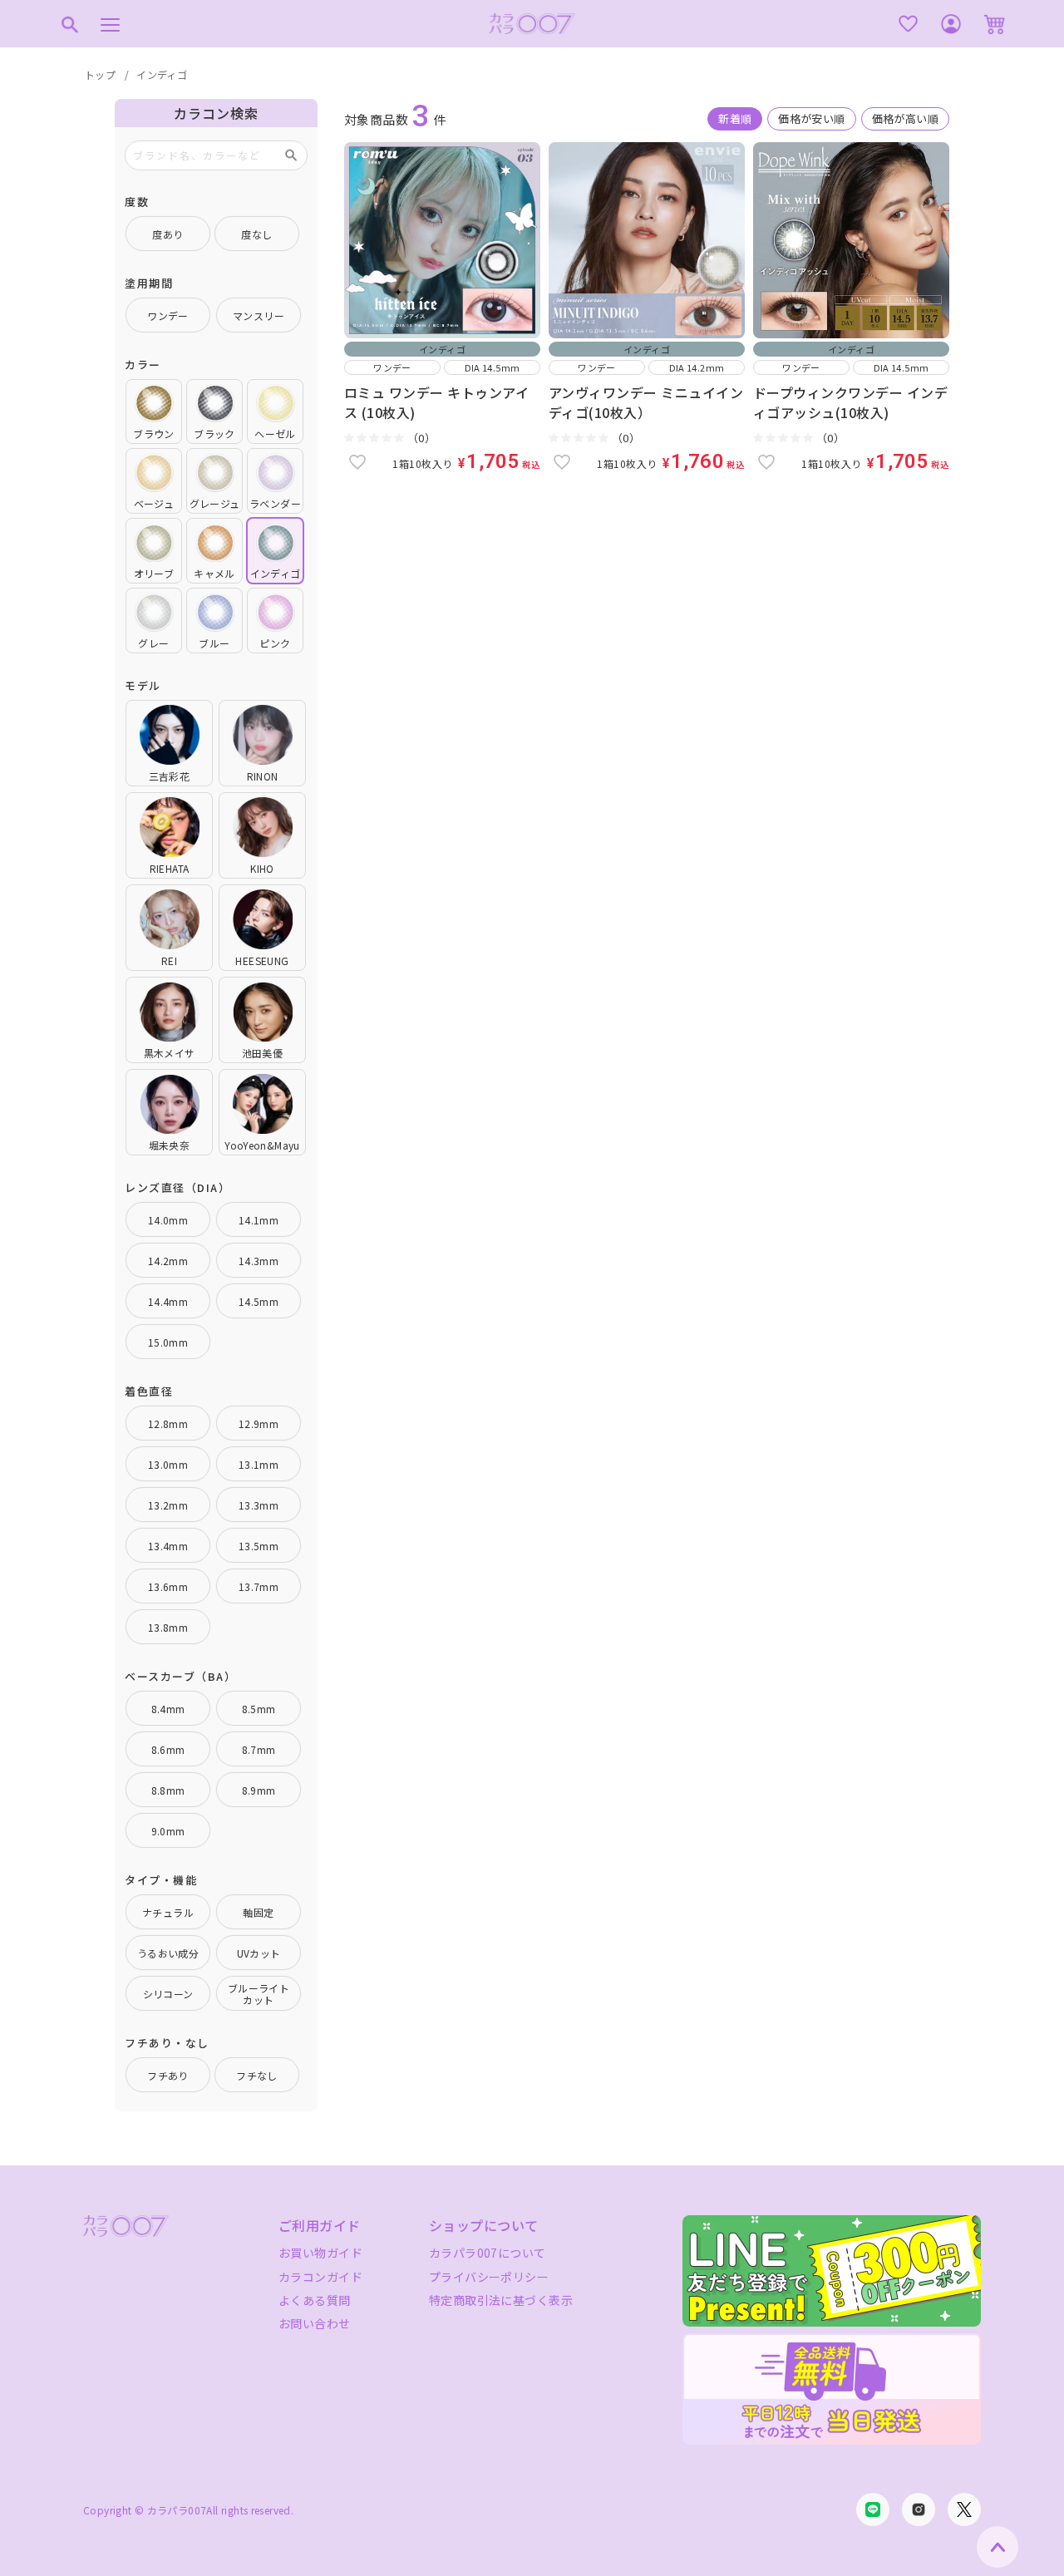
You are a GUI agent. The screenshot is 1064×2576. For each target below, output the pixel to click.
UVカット (259, 1953)
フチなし (257, 2075)
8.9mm (259, 1790)
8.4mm (168, 1709)
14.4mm (168, 1301)
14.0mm (168, 1220)
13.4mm (168, 1546)
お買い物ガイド (320, 2253)
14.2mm (168, 1261)
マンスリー (259, 315)
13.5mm (259, 1546)
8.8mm (168, 1790)
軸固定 (258, 1912)
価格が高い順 (905, 118)
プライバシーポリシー (489, 2277)
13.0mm (168, 1464)
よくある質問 (315, 2300)
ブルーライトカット (259, 1994)
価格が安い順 (811, 118)
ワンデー (168, 315)
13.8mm (168, 1627)
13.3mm (259, 1505)
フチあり (168, 2075)
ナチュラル (168, 1912)
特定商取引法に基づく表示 (501, 2300)
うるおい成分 (168, 1953)
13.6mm (168, 1586)
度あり (167, 234)
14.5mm (259, 1301)
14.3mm (259, 1261)
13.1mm (259, 1464)
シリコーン (168, 1994)
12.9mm (259, 1423)
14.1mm (259, 1220)
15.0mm (168, 1342)
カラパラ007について (488, 2253)
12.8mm (168, 1423)
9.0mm (168, 1831)
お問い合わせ (315, 2323)
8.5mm (259, 1709)
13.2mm (168, 1505)
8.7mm (259, 1749)
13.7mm (259, 1586)
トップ (100, 74)
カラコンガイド (320, 2277)
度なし (256, 234)
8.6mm (168, 1749)
